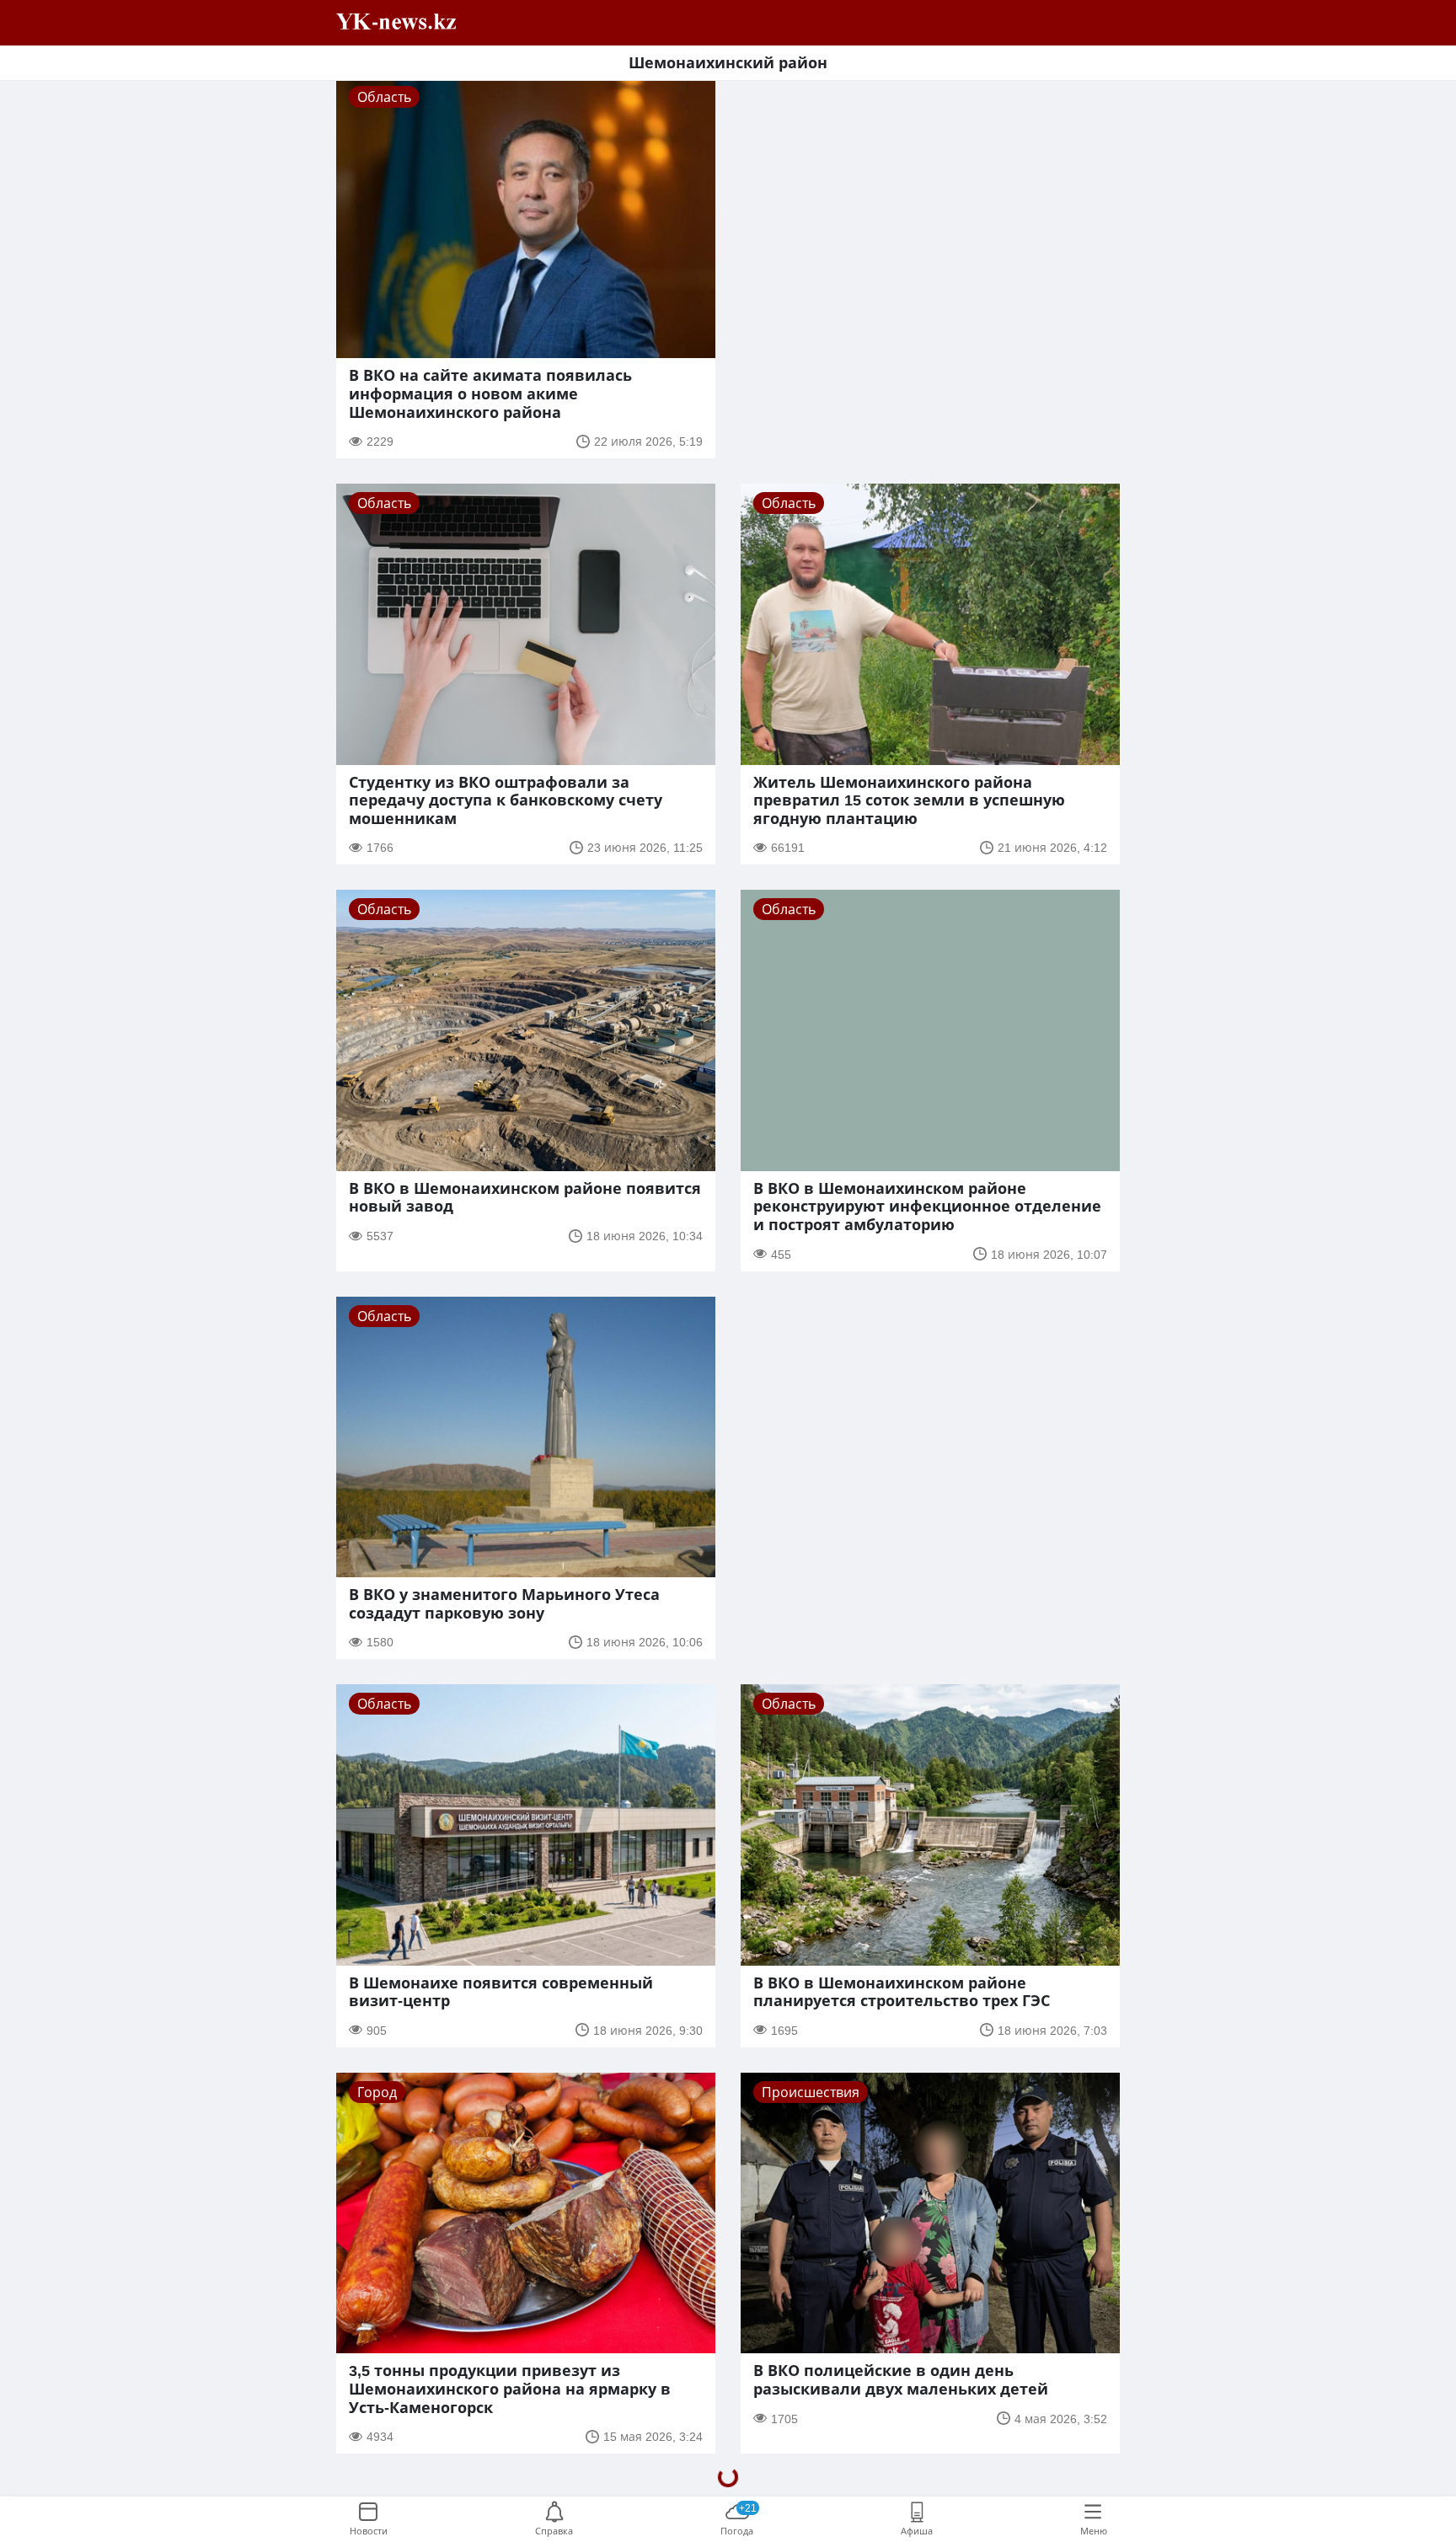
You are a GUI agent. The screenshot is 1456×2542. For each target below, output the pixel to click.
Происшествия (811, 2092)
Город (377, 2092)
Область (384, 97)
